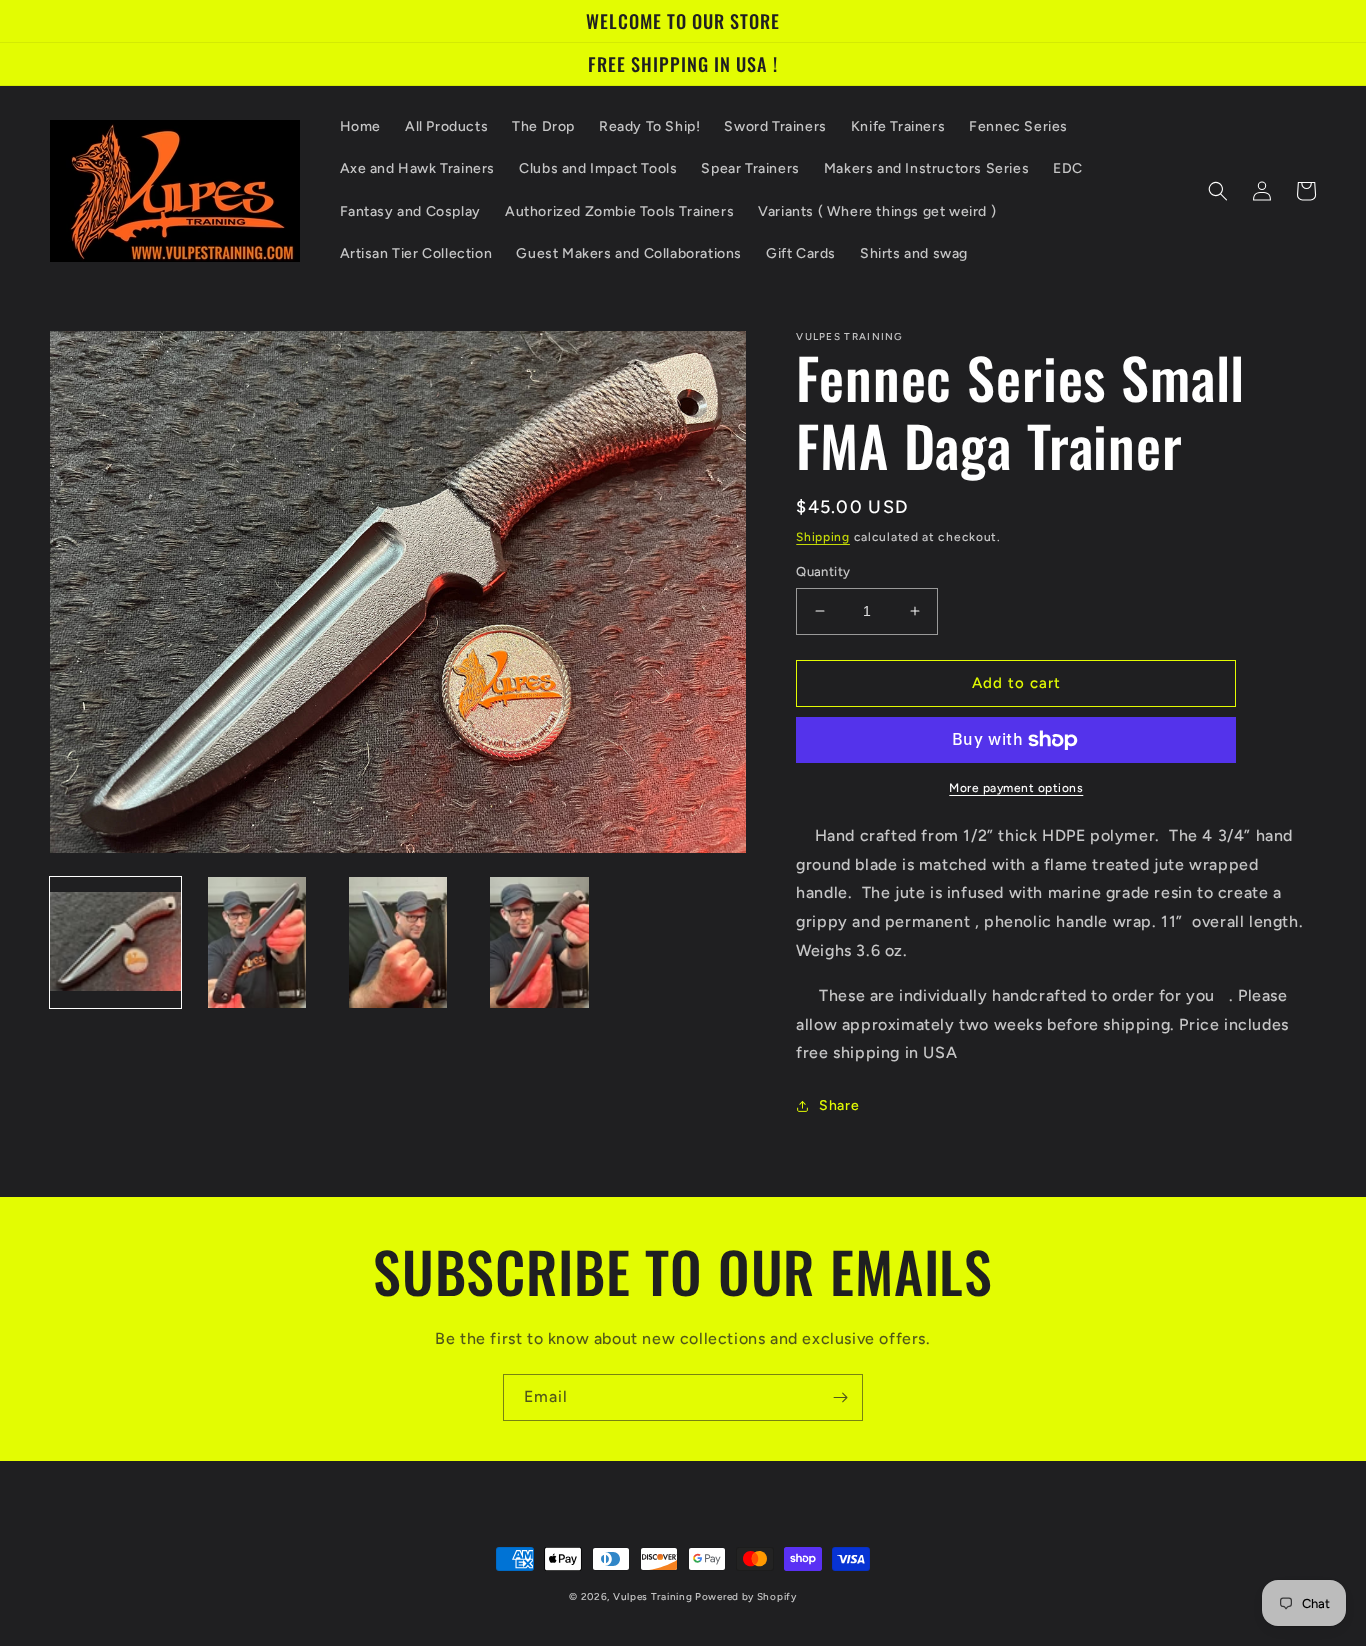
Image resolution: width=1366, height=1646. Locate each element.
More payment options (1016, 788)
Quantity (823, 571)
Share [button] (839, 1105)
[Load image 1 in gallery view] (115, 942)
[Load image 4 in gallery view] (539, 942)
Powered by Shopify (746, 1596)
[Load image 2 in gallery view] (256, 942)
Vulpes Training (654, 1596)
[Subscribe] (840, 1397)
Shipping (823, 537)
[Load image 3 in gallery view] (398, 942)
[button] (1218, 191)
